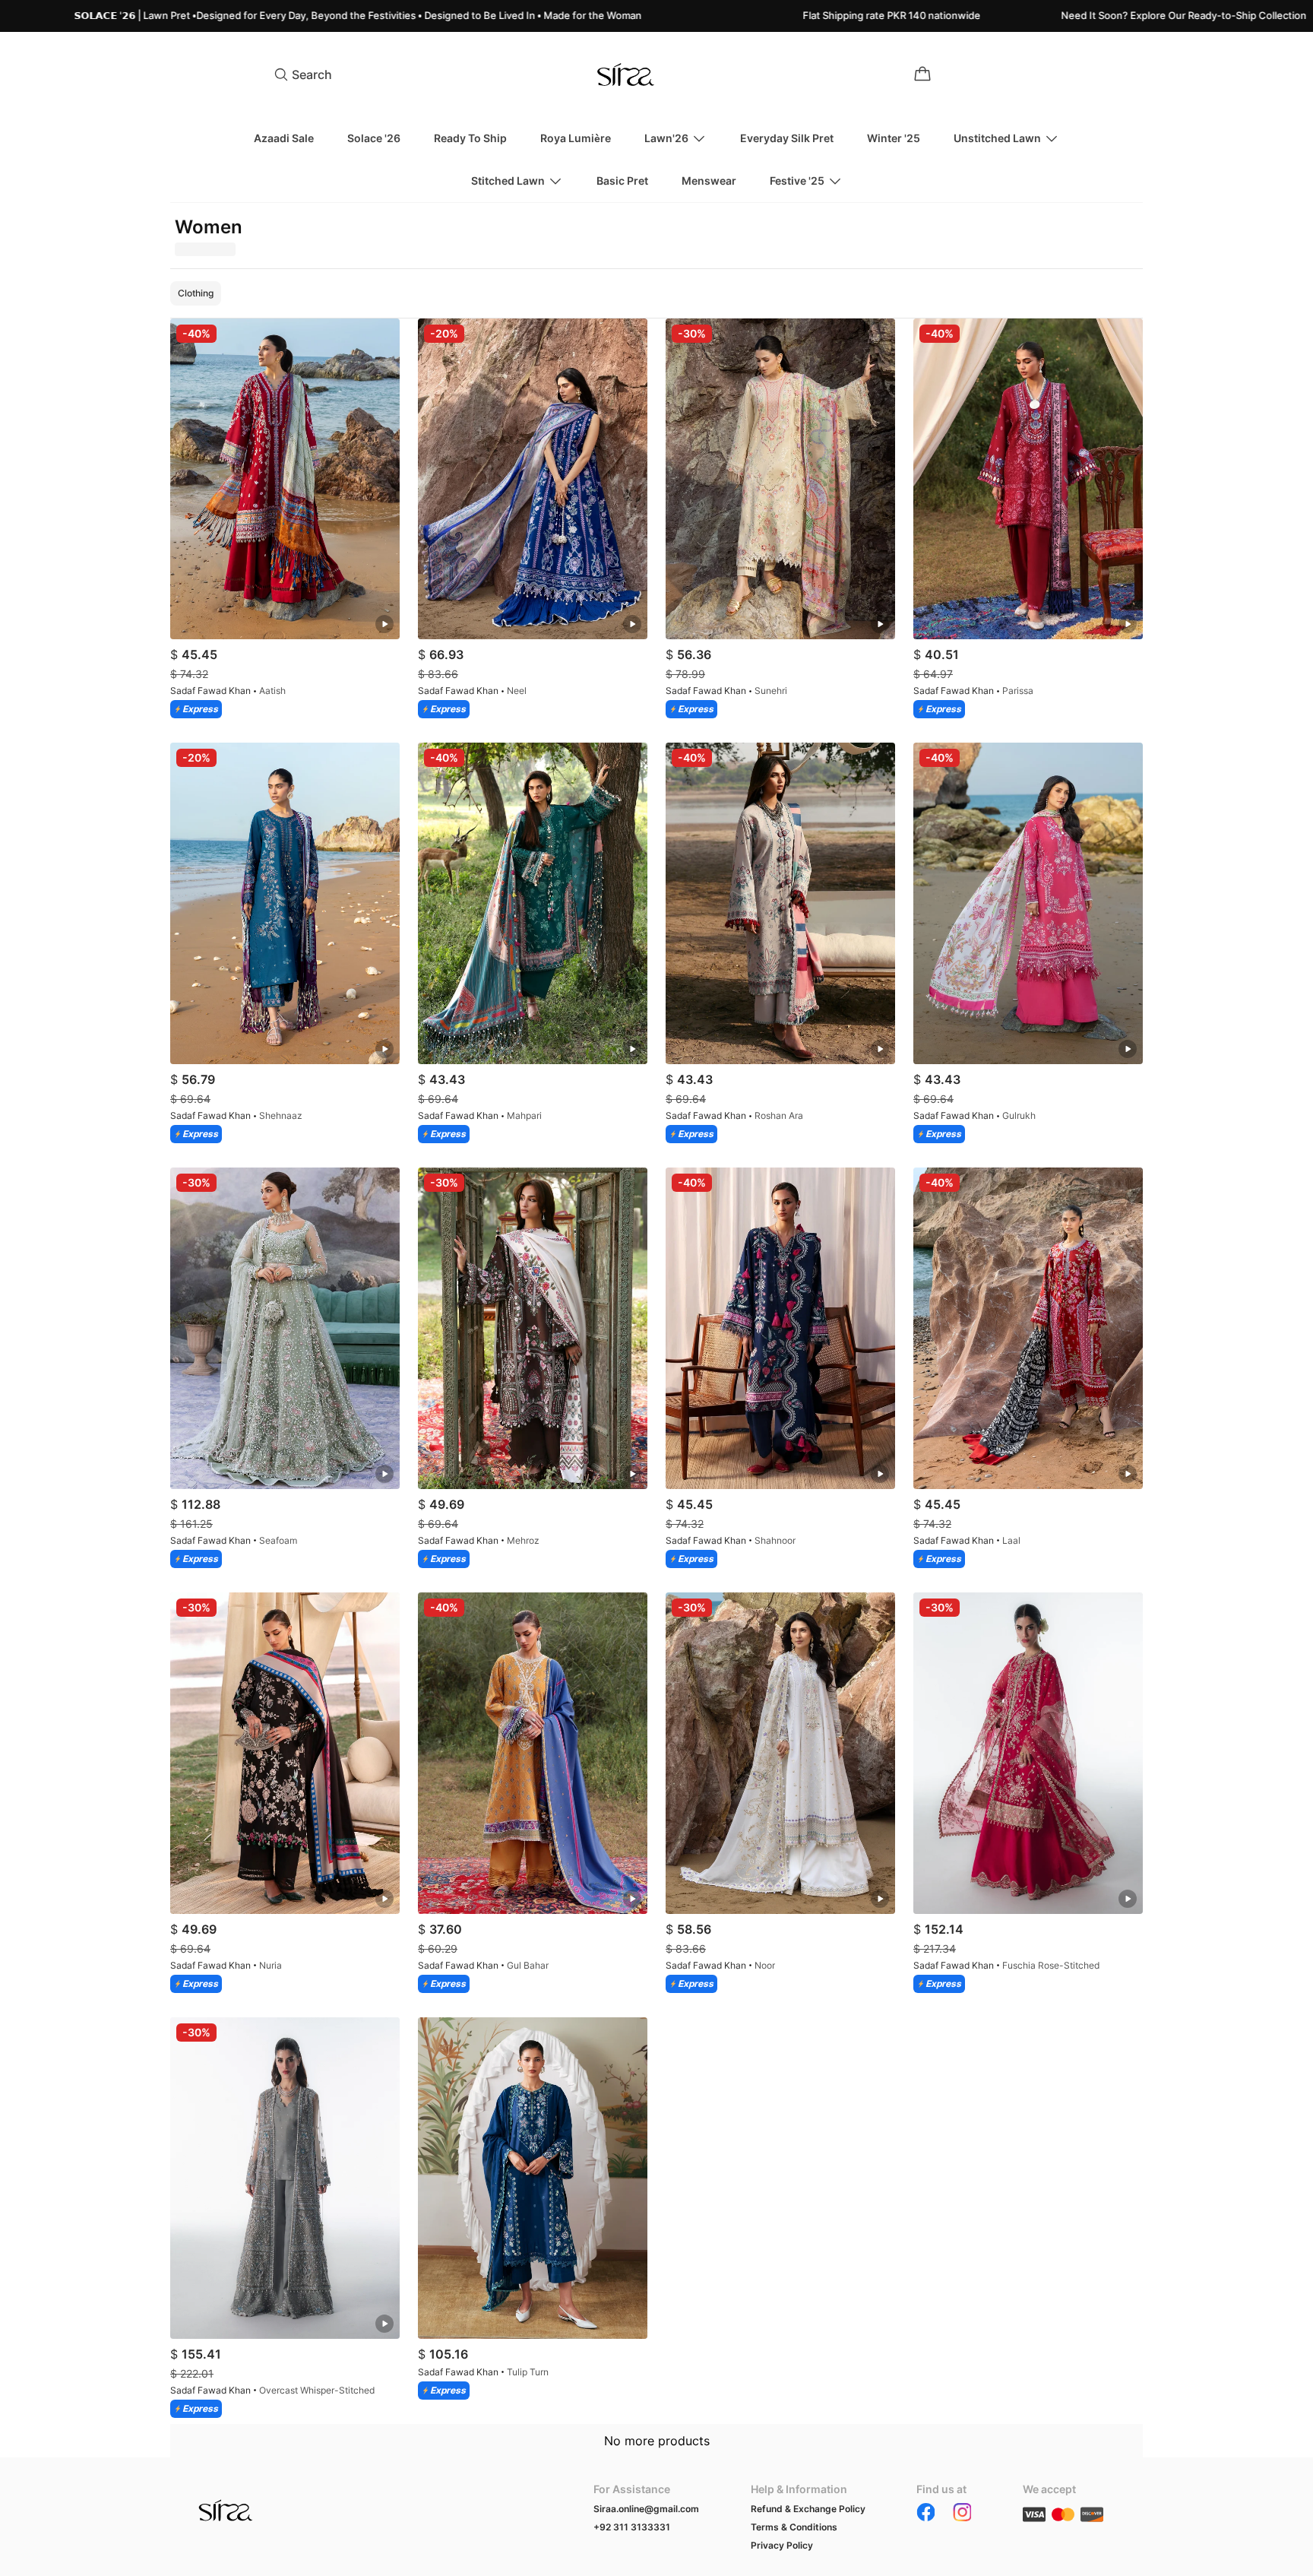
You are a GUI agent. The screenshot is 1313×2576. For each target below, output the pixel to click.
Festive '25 (797, 181)
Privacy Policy (782, 2545)
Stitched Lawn (508, 181)
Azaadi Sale (284, 138)
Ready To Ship (470, 138)
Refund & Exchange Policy (808, 2509)
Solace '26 (374, 138)
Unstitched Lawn (997, 138)
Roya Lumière (576, 138)
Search (312, 74)
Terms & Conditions (794, 2527)
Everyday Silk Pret (787, 138)
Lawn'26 (666, 138)
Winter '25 (894, 138)
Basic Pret (622, 181)
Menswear (709, 181)
